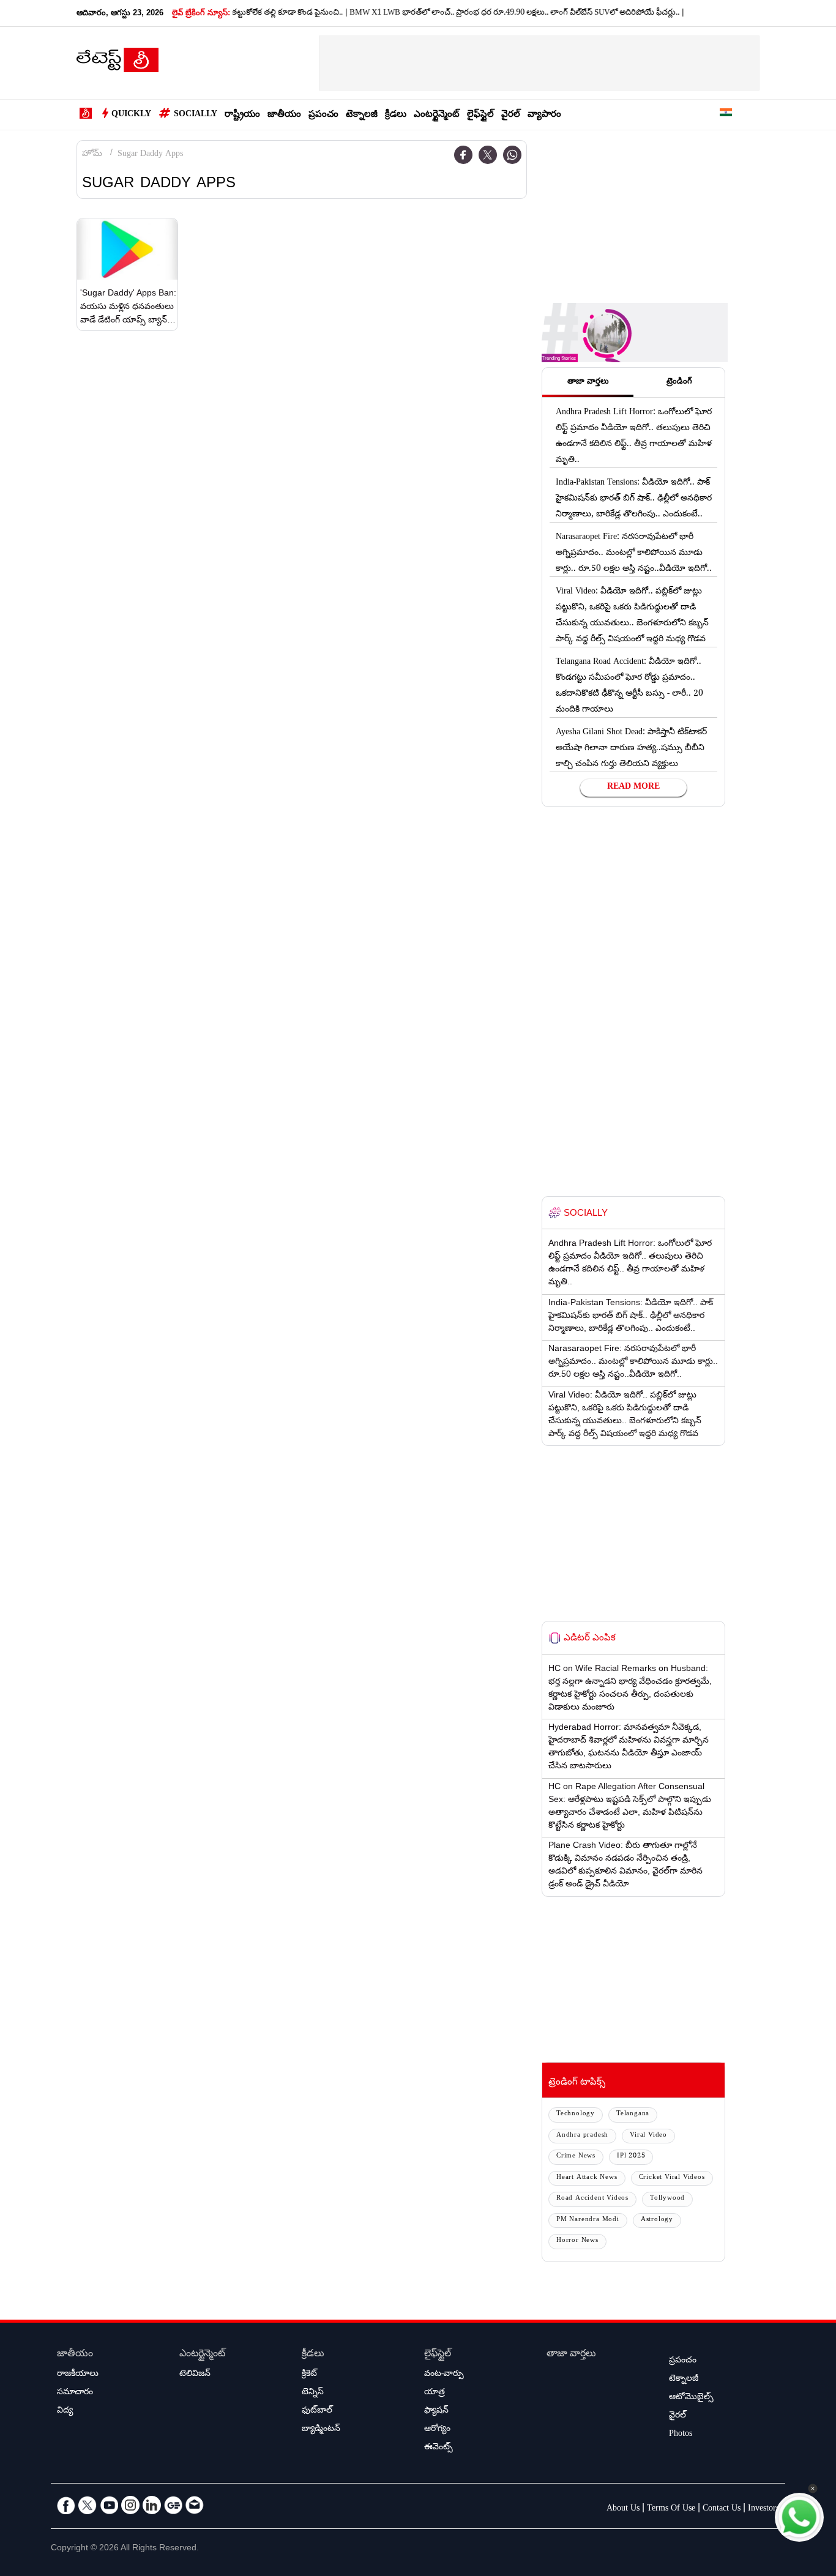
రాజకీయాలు (78, 2375)
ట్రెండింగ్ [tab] (679, 382)
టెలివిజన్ (195, 2375)
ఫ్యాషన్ (436, 2411)
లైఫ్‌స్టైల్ (480, 115)
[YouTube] (109, 2505)
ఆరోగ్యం (437, 2430)
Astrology (657, 2220)
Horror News (577, 2241)
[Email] (195, 2505)
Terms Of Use (671, 2509)
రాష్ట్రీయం (242, 115)
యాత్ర (435, 2393)
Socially (196, 115)
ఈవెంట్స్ (439, 2448)
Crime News (576, 2157)
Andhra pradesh (582, 2136)
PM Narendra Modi (588, 2220)
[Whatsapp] (512, 155)
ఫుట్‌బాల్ (317, 2411)
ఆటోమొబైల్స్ (691, 2398)
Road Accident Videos (592, 2199)
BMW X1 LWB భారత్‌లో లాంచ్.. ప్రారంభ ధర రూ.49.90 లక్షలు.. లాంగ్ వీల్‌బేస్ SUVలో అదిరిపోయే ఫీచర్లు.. (482, 13)
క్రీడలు (396, 115)
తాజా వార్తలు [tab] (588, 382)
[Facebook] (463, 155)
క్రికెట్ (309, 2375)
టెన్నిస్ (313, 2393)
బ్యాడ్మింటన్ (321, 2430)
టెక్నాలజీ (362, 115)
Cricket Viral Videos (672, 2178)
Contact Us (722, 2509)
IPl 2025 (631, 2157)
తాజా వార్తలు (571, 2355)
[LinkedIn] (152, 2505)
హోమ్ (92, 155)
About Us (623, 2509)
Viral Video (648, 2136)
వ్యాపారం (544, 115)
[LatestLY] (118, 64)
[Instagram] (130, 2505)
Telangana (633, 2114)
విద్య (65, 2411)
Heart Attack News (587, 2178)
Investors (763, 2509)
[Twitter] (488, 155)
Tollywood (667, 2199)
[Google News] (173, 2505)
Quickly (131, 115)
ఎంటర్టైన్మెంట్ (437, 115)
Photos (681, 2435)
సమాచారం (75, 2393)
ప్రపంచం (323, 115)
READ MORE (633, 787)
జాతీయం (284, 115)
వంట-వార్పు (444, 2375)
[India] (726, 115)
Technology (576, 2114)
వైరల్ (511, 115)
